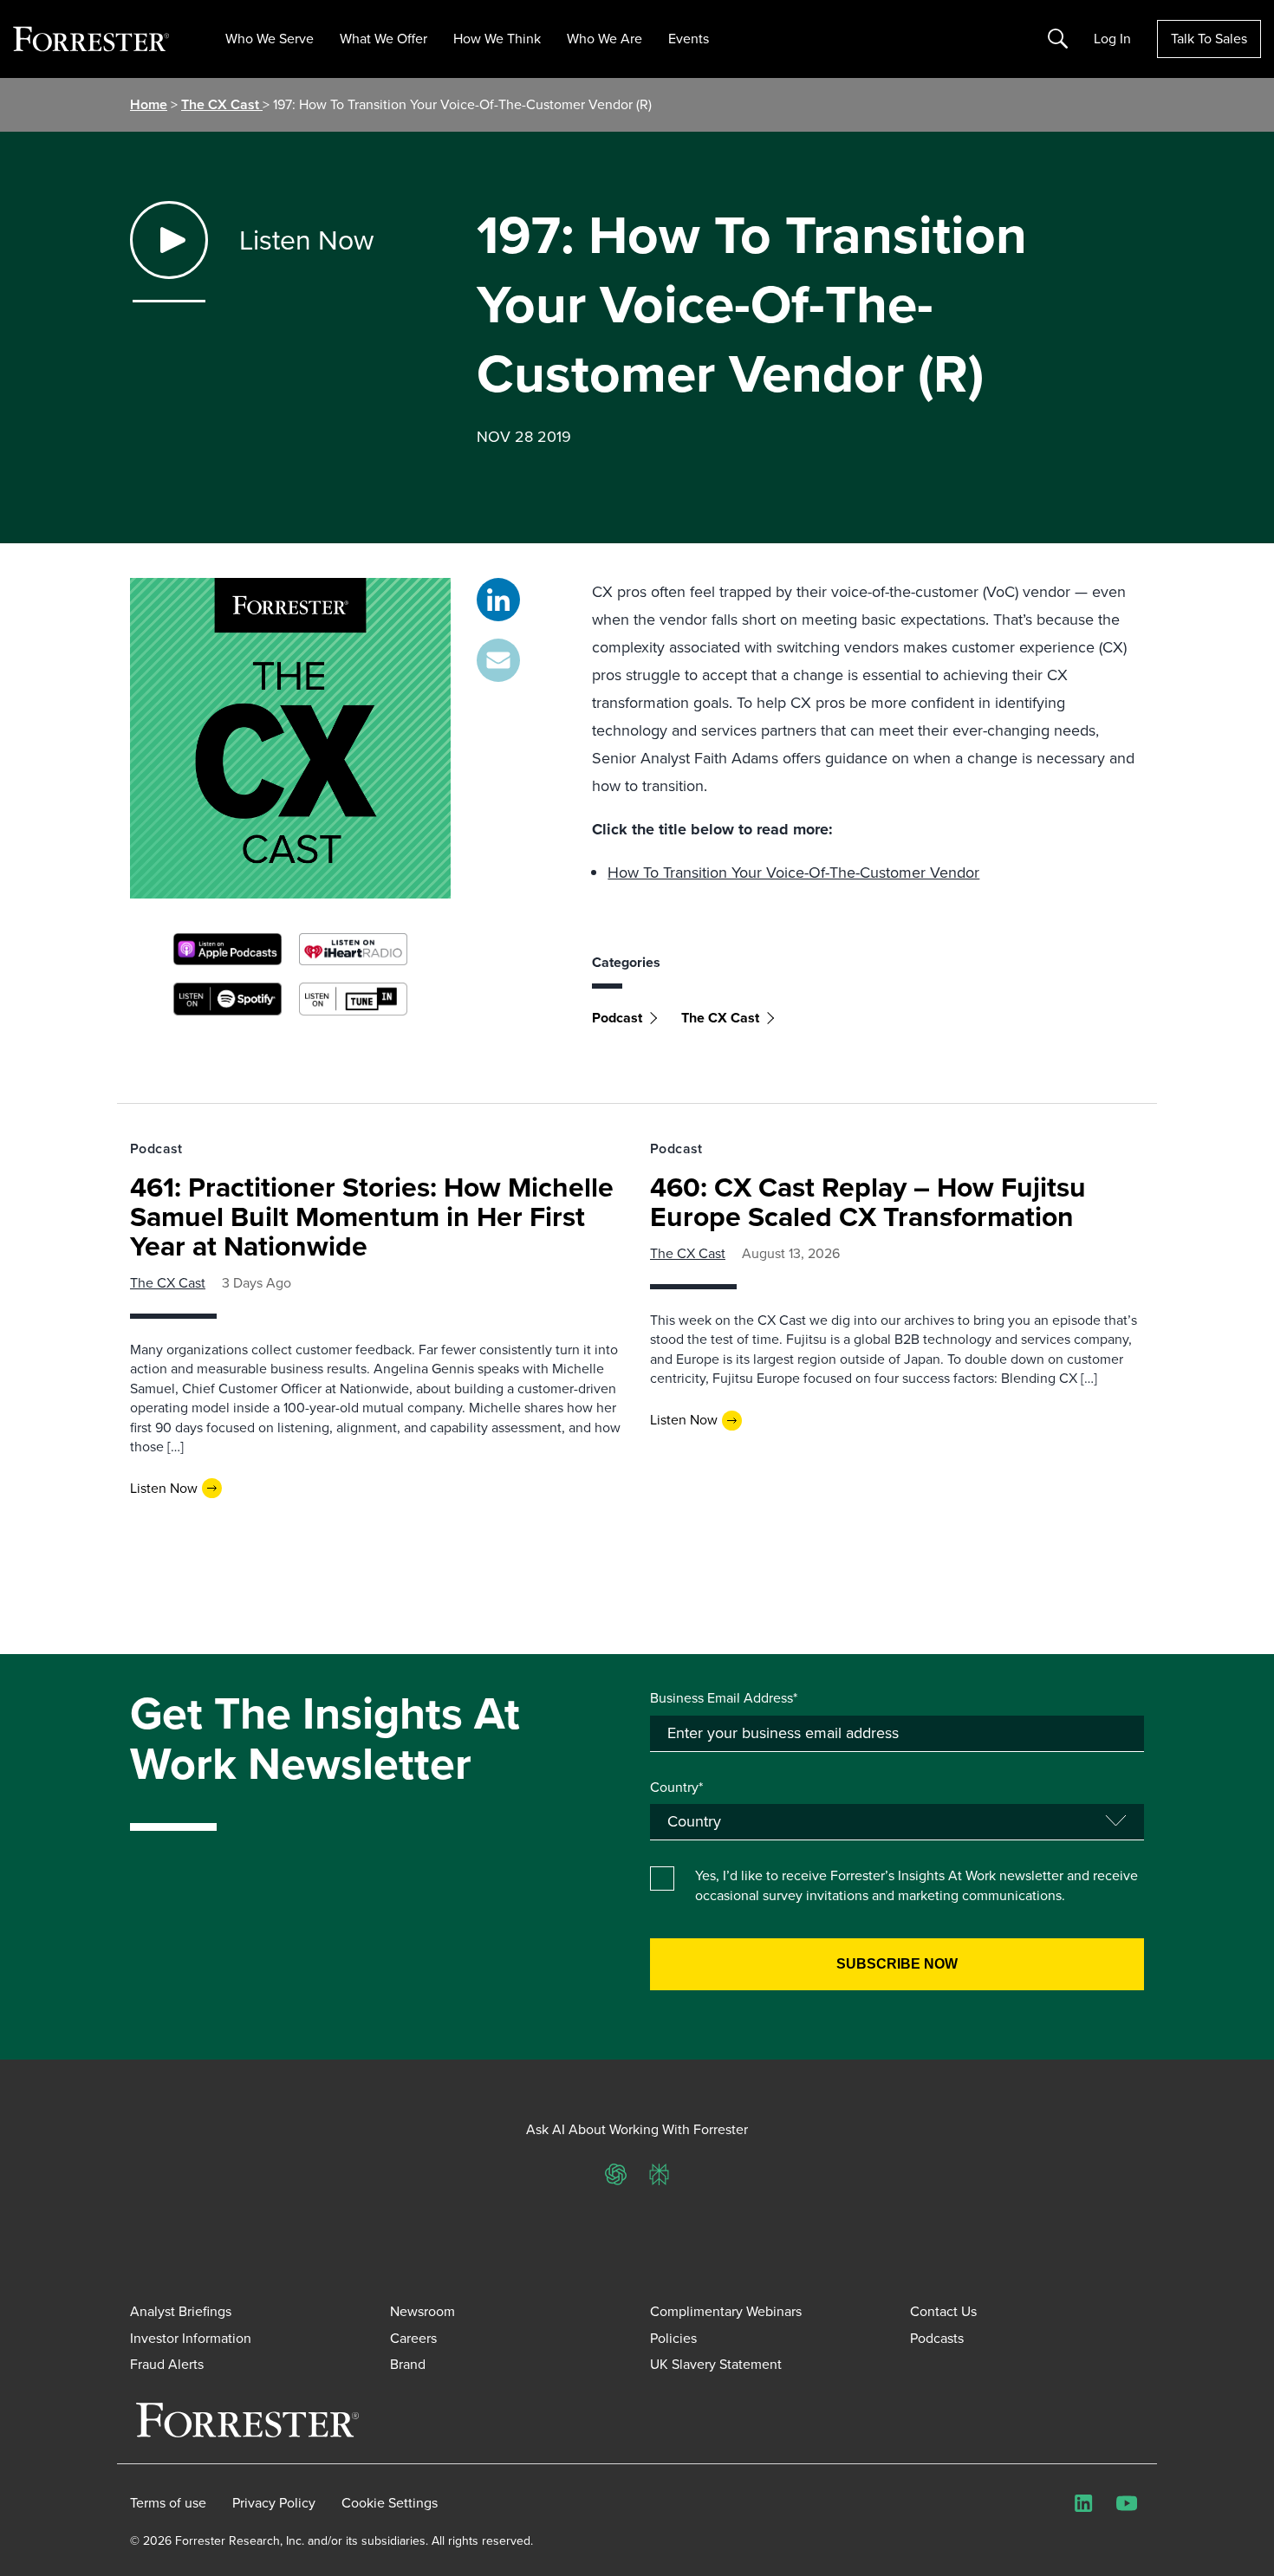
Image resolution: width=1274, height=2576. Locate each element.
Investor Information (191, 2338)
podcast (617, 1018)
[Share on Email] (498, 660)
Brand (408, 2364)
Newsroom (422, 2311)
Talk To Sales (1209, 39)
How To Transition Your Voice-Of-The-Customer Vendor (793, 873)
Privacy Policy (274, 2503)
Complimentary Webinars (726, 2311)
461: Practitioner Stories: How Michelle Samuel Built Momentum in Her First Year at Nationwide (372, 1217)
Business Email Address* (724, 1698)
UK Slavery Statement (716, 2364)
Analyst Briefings (181, 2311)
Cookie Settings (390, 2503)
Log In (1112, 39)
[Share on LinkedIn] (498, 600)
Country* (676, 1788)
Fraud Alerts (167, 2364)
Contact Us (943, 2311)
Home (149, 104)
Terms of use (168, 2503)
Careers (413, 2338)
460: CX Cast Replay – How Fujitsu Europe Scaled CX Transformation (868, 1202)
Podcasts (937, 2338)
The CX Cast (222, 104)
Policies (673, 2338)
